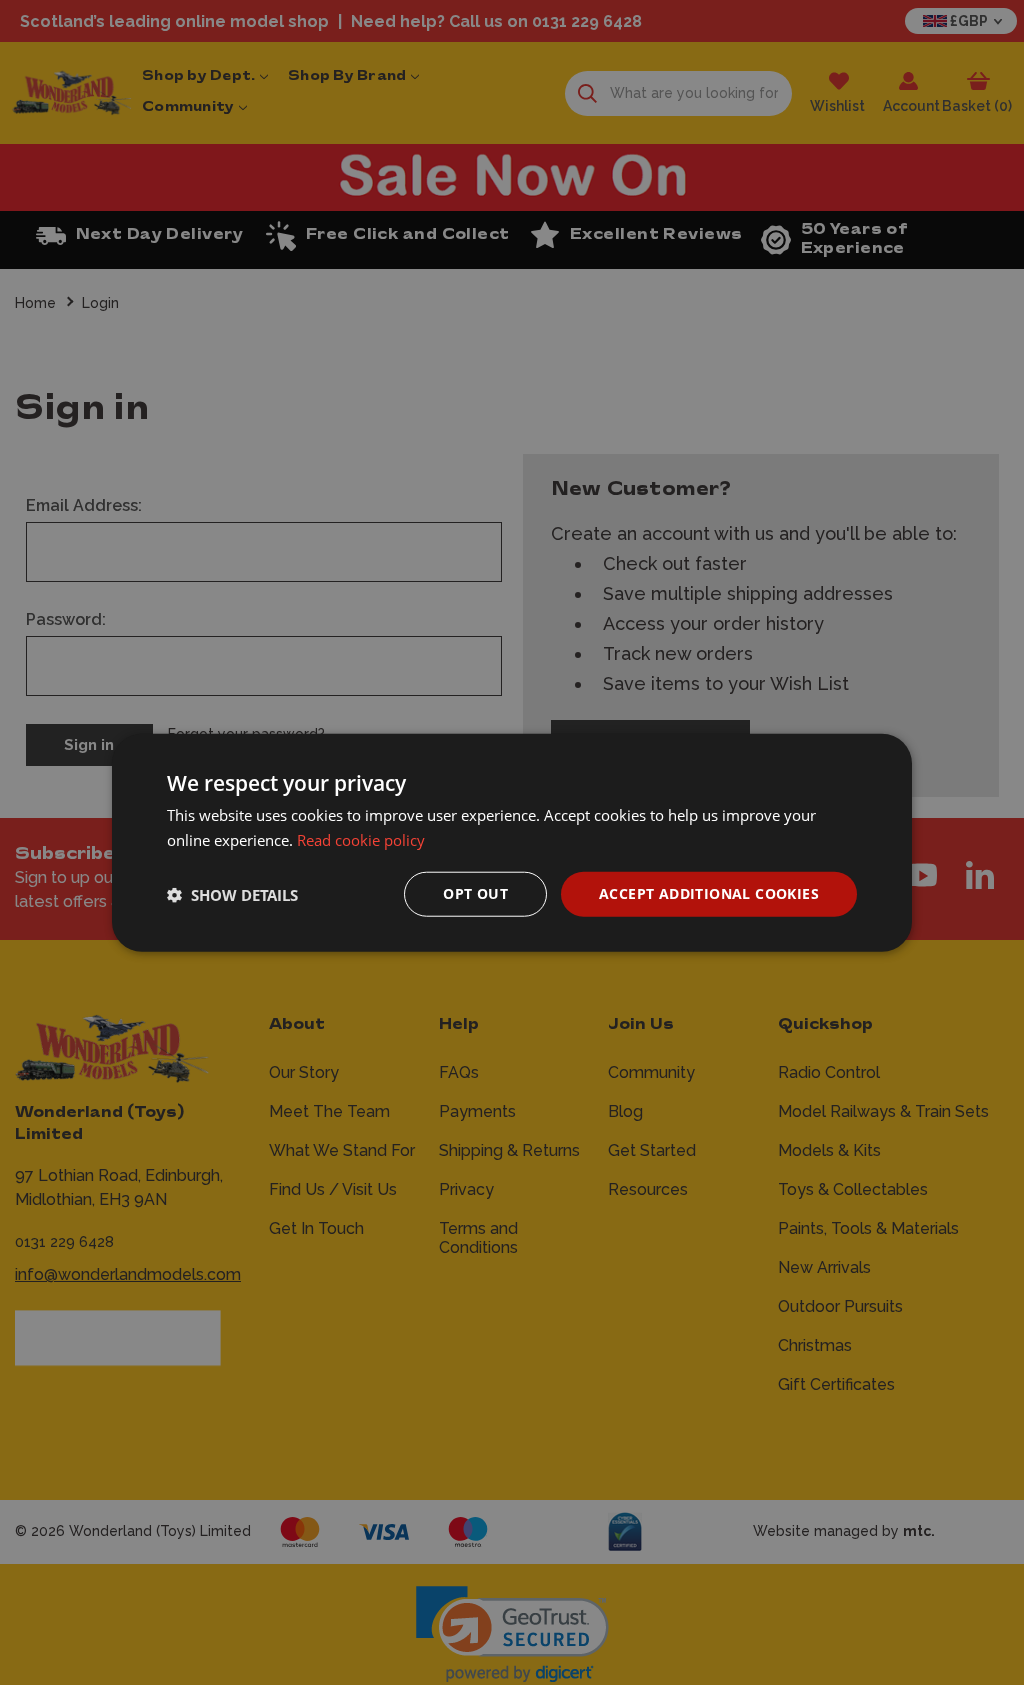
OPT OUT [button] (475, 893)
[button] (232, 894)
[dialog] (512, 842)
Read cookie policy (361, 839)
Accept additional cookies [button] (709, 893)
